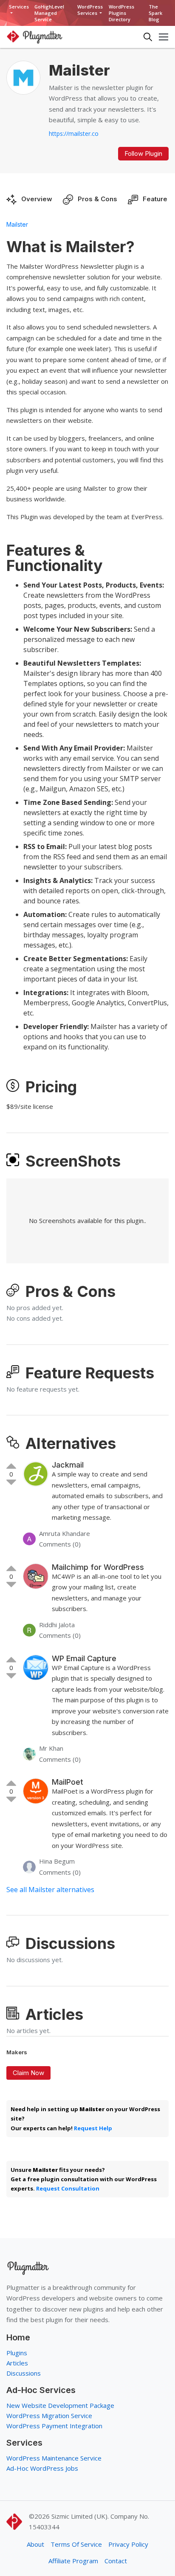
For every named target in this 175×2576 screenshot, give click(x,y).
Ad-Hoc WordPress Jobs (42, 2468)
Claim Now (28, 2073)
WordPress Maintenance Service (54, 2458)
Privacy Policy (128, 2544)
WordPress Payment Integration (54, 2426)
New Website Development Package (60, 2405)
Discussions (24, 2373)
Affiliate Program (73, 2561)
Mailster (17, 224)
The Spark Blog (155, 13)
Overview (37, 199)
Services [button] (19, 7)
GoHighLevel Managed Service (49, 13)
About (35, 2544)
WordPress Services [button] (90, 10)
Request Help (93, 2128)
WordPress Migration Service (49, 2416)
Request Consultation (68, 2188)
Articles (17, 2363)
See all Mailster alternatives (50, 1890)
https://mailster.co (74, 134)
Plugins (17, 2353)
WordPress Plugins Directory (121, 13)
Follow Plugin (143, 153)
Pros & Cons (97, 199)
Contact (116, 2561)
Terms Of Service (76, 2544)
